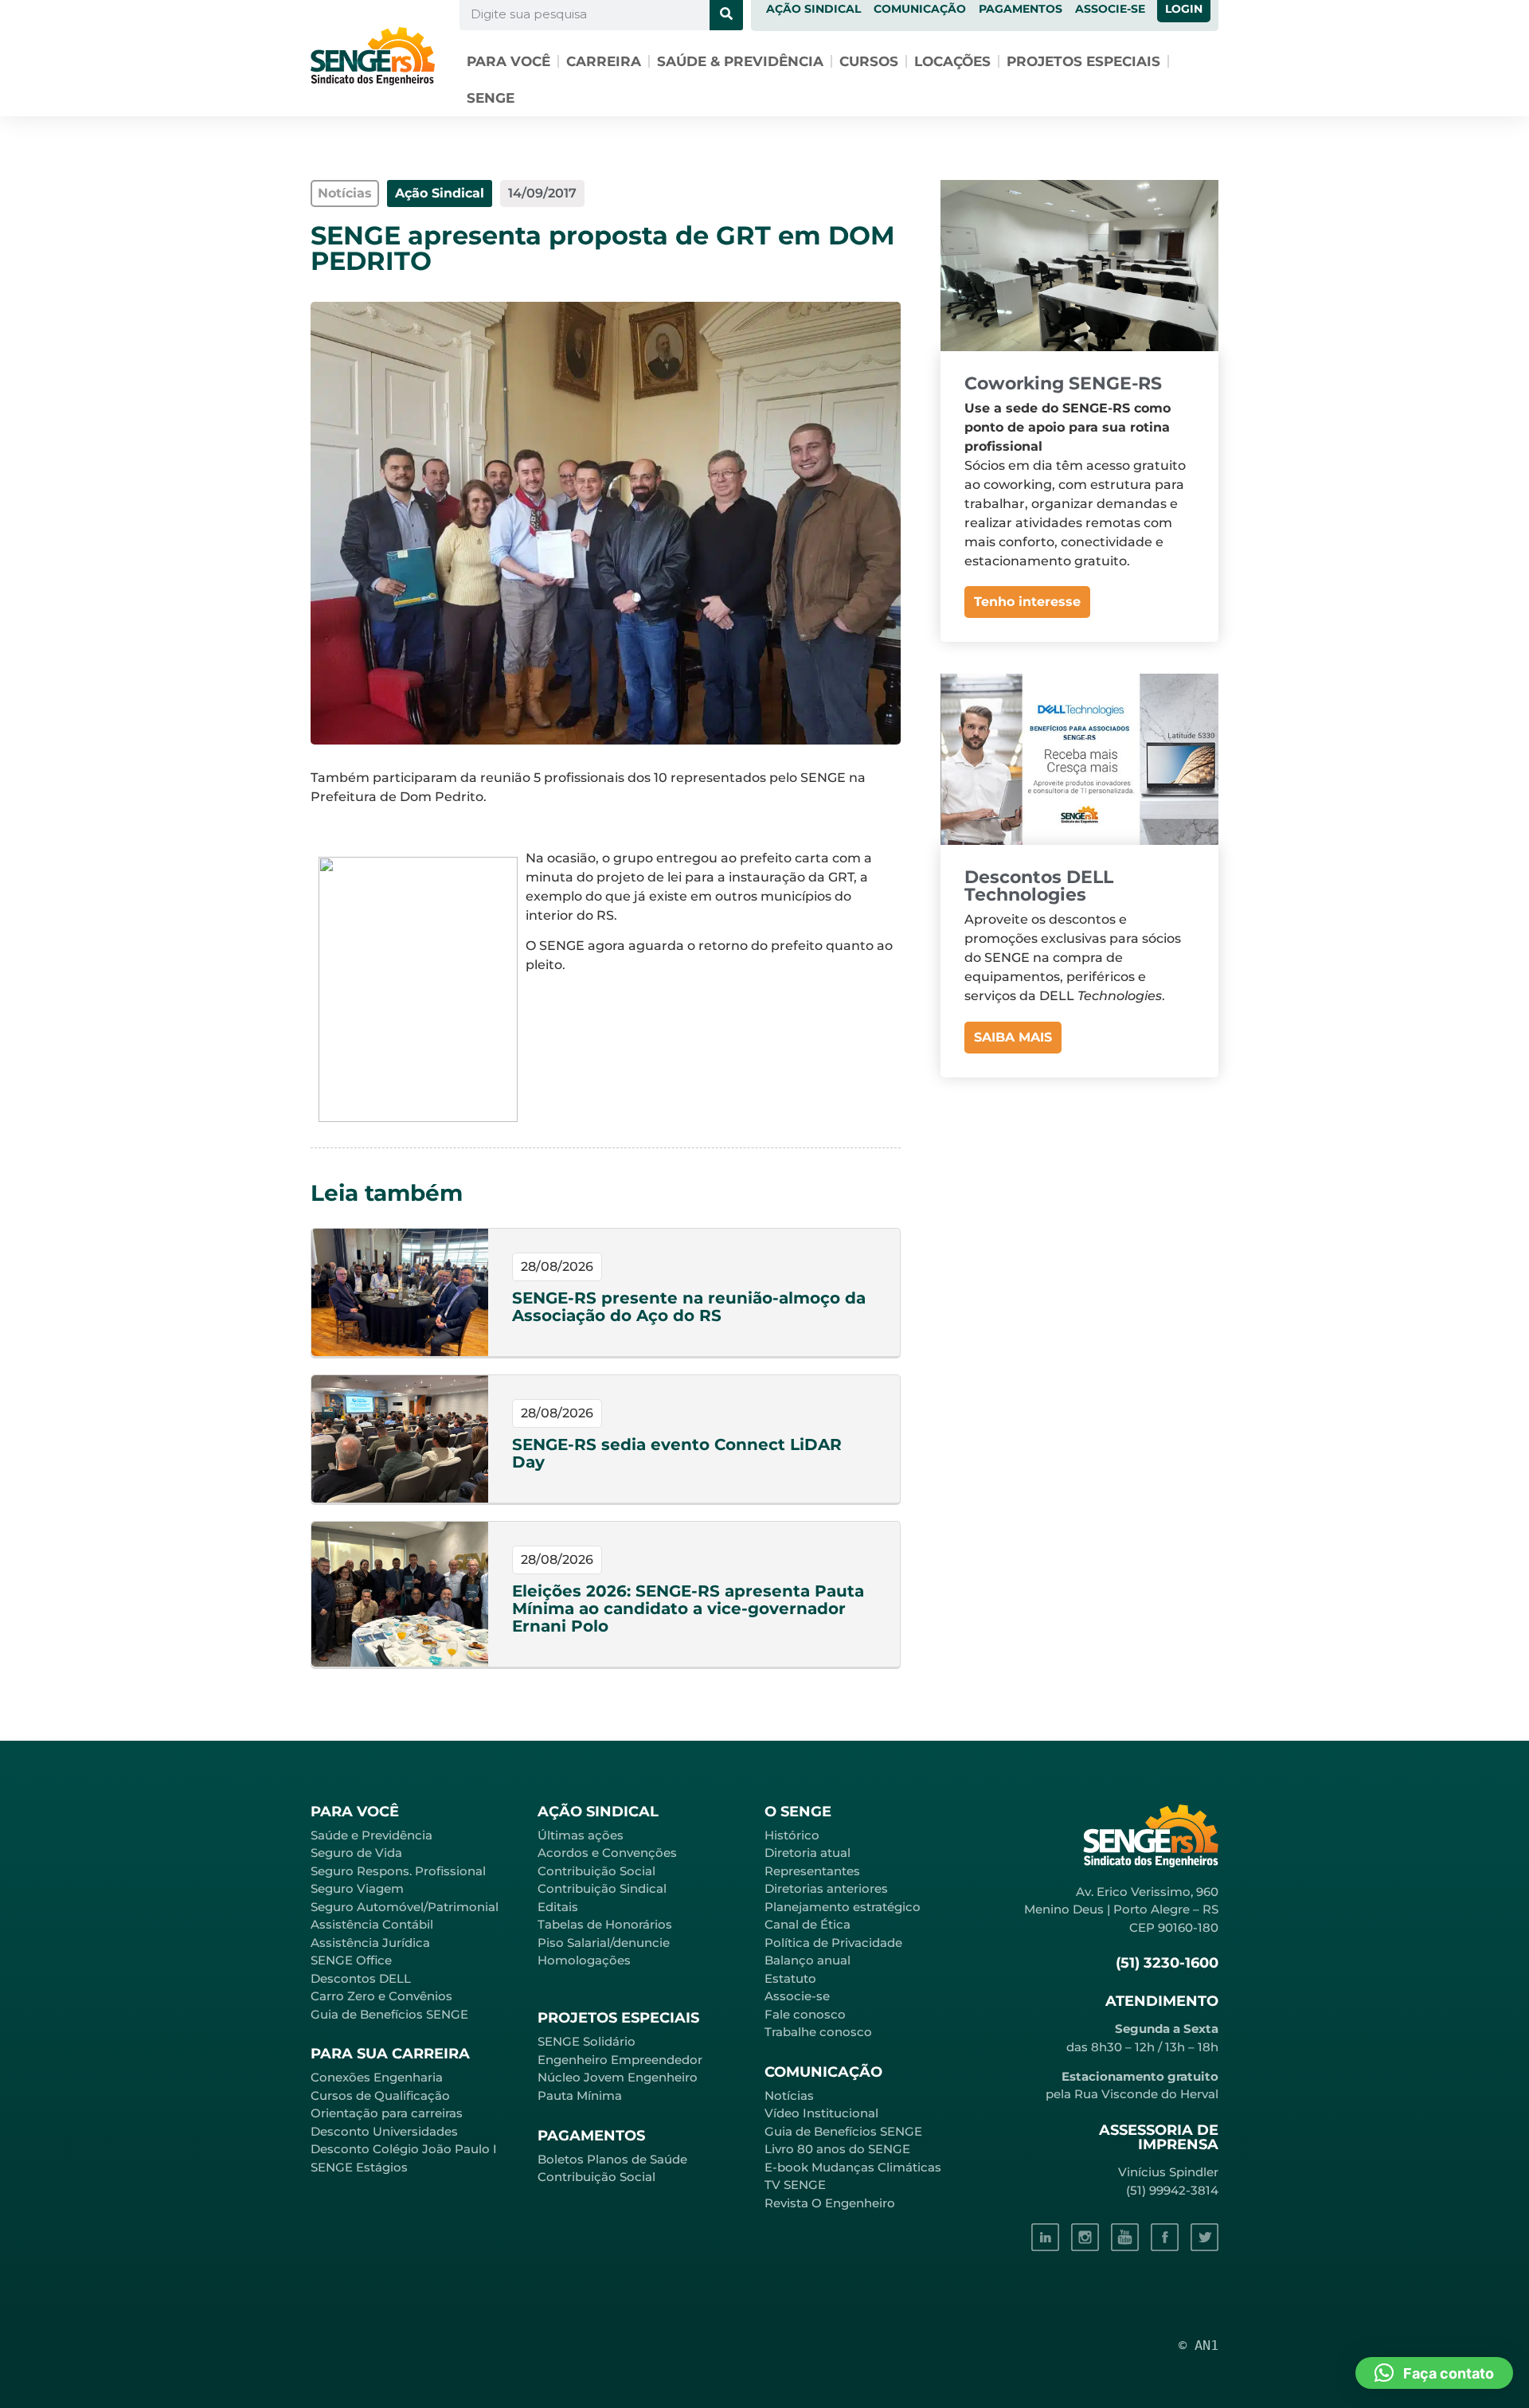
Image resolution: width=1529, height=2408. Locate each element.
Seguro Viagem (357, 1888)
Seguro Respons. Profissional (398, 1871)
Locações (952, 61)
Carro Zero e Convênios (381, 1996)
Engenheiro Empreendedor (620, 2060)
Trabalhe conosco (818, 2032)
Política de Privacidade (833, 1943)
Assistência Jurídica (370, 1943)
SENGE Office (351, 1960)
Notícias (789, 2095)
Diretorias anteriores (826, 1888)
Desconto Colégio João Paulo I (404, 2149)
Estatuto (790, 1978)
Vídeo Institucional (821, 2113)
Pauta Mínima (580, 2095)
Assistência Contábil (372, 1924)
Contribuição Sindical (602, 1888)
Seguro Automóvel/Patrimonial (405, 1907)
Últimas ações (581, 1835)
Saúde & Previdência (740, 61)
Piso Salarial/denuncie (604, 1943)
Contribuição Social (596, 1871)
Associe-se (797, 1996)
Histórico (792, 1835)
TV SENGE (795, 2185)
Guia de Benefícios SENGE (389, 2014)
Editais (558, 1907)
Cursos (869, 61)
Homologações (584, 1960)
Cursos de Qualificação (380, 2095)
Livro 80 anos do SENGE (837, 2149)
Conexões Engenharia (377, 2077)
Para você (508, 61)
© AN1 (1199, 2345)
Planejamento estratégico (843, 1907)
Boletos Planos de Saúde (612, 2159)
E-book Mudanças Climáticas (853, 2167)
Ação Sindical (440, 193)
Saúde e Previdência (371, 1835)
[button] (1434, 2373)
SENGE (491, 98)
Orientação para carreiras (387, 2113)
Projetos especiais (1083, 61)
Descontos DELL (361, 1978)
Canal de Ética (808, 1924)
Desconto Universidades (384, 2131)
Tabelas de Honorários (605, 1924)
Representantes (812, 1871)
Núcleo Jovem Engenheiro (618, 2077)
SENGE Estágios (359, 2167)
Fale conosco (805, 2014)
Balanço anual (808, 1960)
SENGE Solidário (587, 2041)
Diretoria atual (808, 1853)
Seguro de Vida (356, 1853)
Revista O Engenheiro (830, 2203)
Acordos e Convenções (607, 1853)
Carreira (604, 61)
